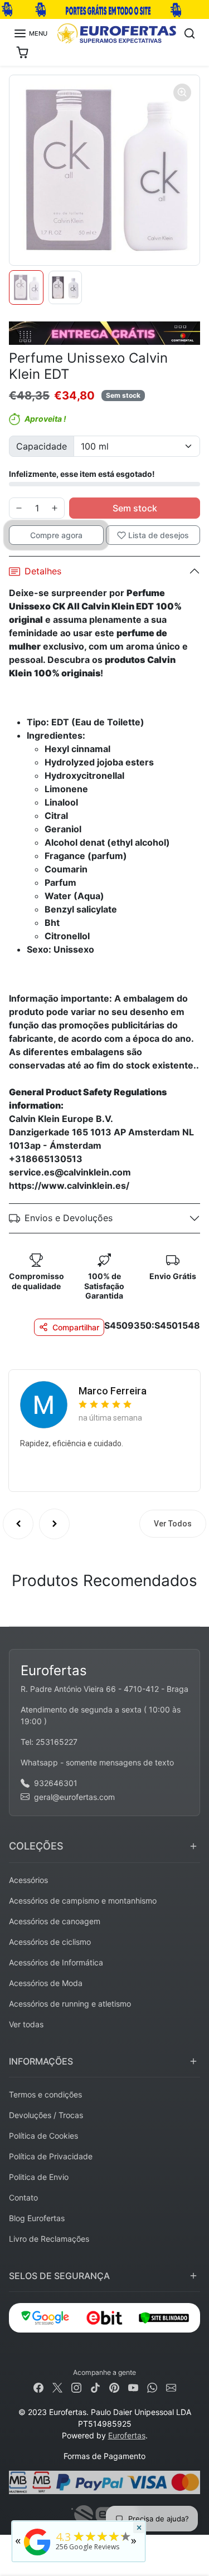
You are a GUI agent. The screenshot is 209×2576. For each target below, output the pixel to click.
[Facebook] (38, 2387)
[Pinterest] (114, 2387)
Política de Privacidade (51, 2156)
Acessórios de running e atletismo (70, 2004)
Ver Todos (173, 1524)
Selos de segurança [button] (59, 2276)
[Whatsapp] (152, 2387)
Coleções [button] (36, 1846)
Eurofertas (127, 2435)
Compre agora (56, 535)
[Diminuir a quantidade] (19, 508)
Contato (23, 2197)
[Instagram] (76, 2387)
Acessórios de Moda (46, 1983)
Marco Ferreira (113, 1391)
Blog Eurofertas (37, 2218)
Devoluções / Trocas (46, 2115)
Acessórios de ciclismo (50, 1942)
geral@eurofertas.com (74, 1797)
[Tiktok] (95, 2387)
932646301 (56, 1783)
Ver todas (26, 2024)
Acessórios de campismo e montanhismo (83, 1901)
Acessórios (28, 1880)
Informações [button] (41, 2061)
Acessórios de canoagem (55, 1921)
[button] (30, 33)
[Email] (171, 2387)
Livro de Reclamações (49, 2239)
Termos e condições (45, 2094)
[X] (57, 2387)
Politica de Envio (39, 2177)
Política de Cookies (43, 2136)
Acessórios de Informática (56, 1962)
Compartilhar (76, 1327)
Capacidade (42, 446)
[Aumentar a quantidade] (55, 508)
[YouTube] (133, 2387)
